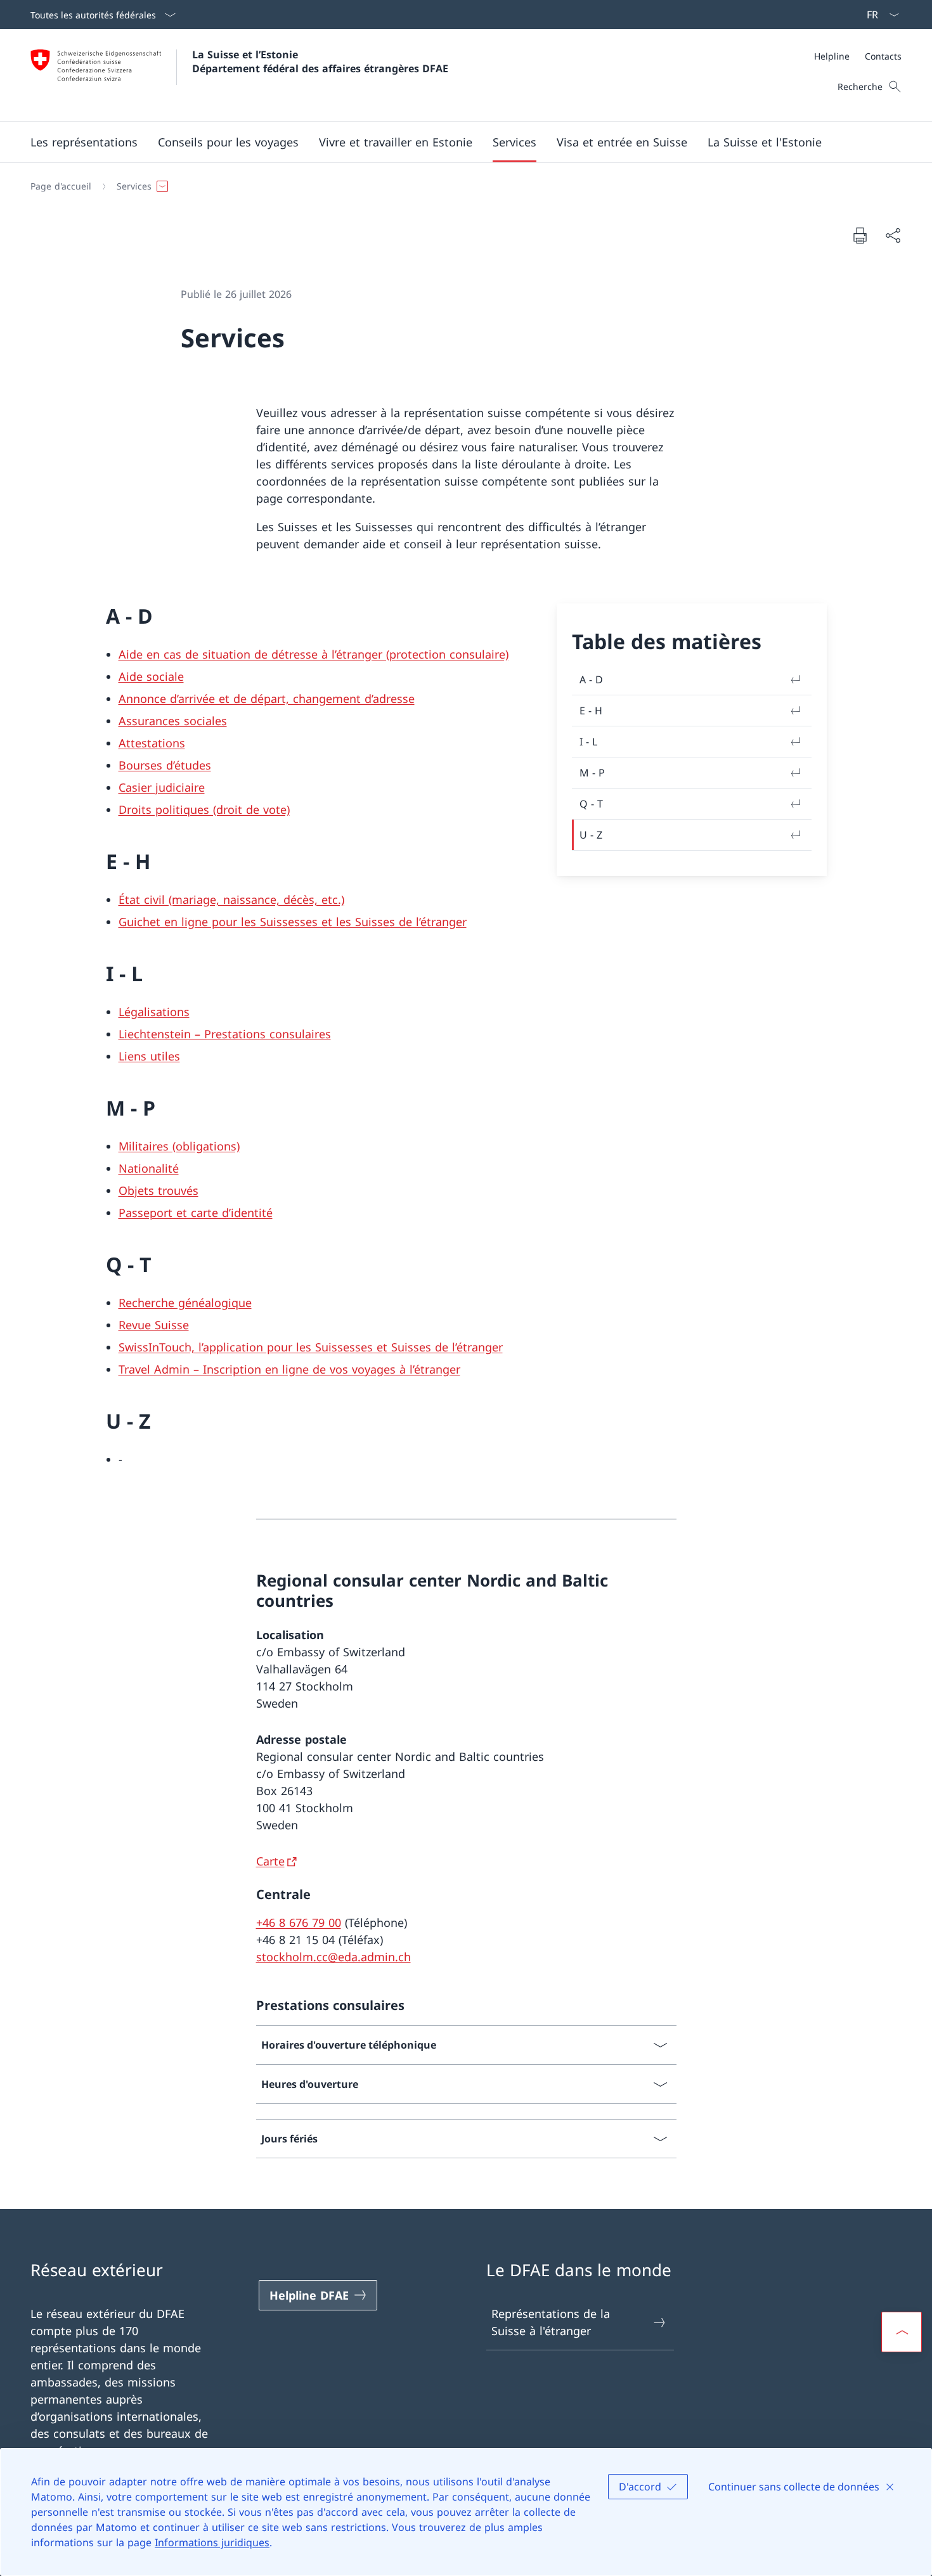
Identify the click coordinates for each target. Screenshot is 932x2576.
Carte (270, 1861)
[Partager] (893, 235)
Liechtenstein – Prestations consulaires (225, 1034)
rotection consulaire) (452, 654)
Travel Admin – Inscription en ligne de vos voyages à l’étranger (289, 1369)
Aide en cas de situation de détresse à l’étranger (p (257, 654)
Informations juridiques (212, 2542)
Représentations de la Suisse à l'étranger (551, 2322)
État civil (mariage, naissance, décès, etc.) (231, 899)
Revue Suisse (154, 1325)
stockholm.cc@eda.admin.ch (333, 1957)
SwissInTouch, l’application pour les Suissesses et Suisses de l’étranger (311, 1347)
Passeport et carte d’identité (196, 1213)
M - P (592, 773)
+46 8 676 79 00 (299, 1922)
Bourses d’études (165, 765)
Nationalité (149, 1168)
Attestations (152, 743)
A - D (591, 679)
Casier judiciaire (162, 787)
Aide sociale (151, 676)
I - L (588, 742)
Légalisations (154, 1012)
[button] (84, 142)
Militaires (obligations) (179, 1146)
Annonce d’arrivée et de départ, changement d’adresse (267, 699)
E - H (591, 711)
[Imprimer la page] (860, 235)
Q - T (591, 804)
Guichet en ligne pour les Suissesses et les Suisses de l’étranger (293, 922)
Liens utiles (149, 1056)
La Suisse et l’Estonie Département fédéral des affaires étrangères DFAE (320, 61)
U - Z (591, 835)
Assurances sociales (173, 721)
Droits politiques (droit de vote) (204, 809)
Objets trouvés (159, 1190)
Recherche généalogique (185, 1303)
